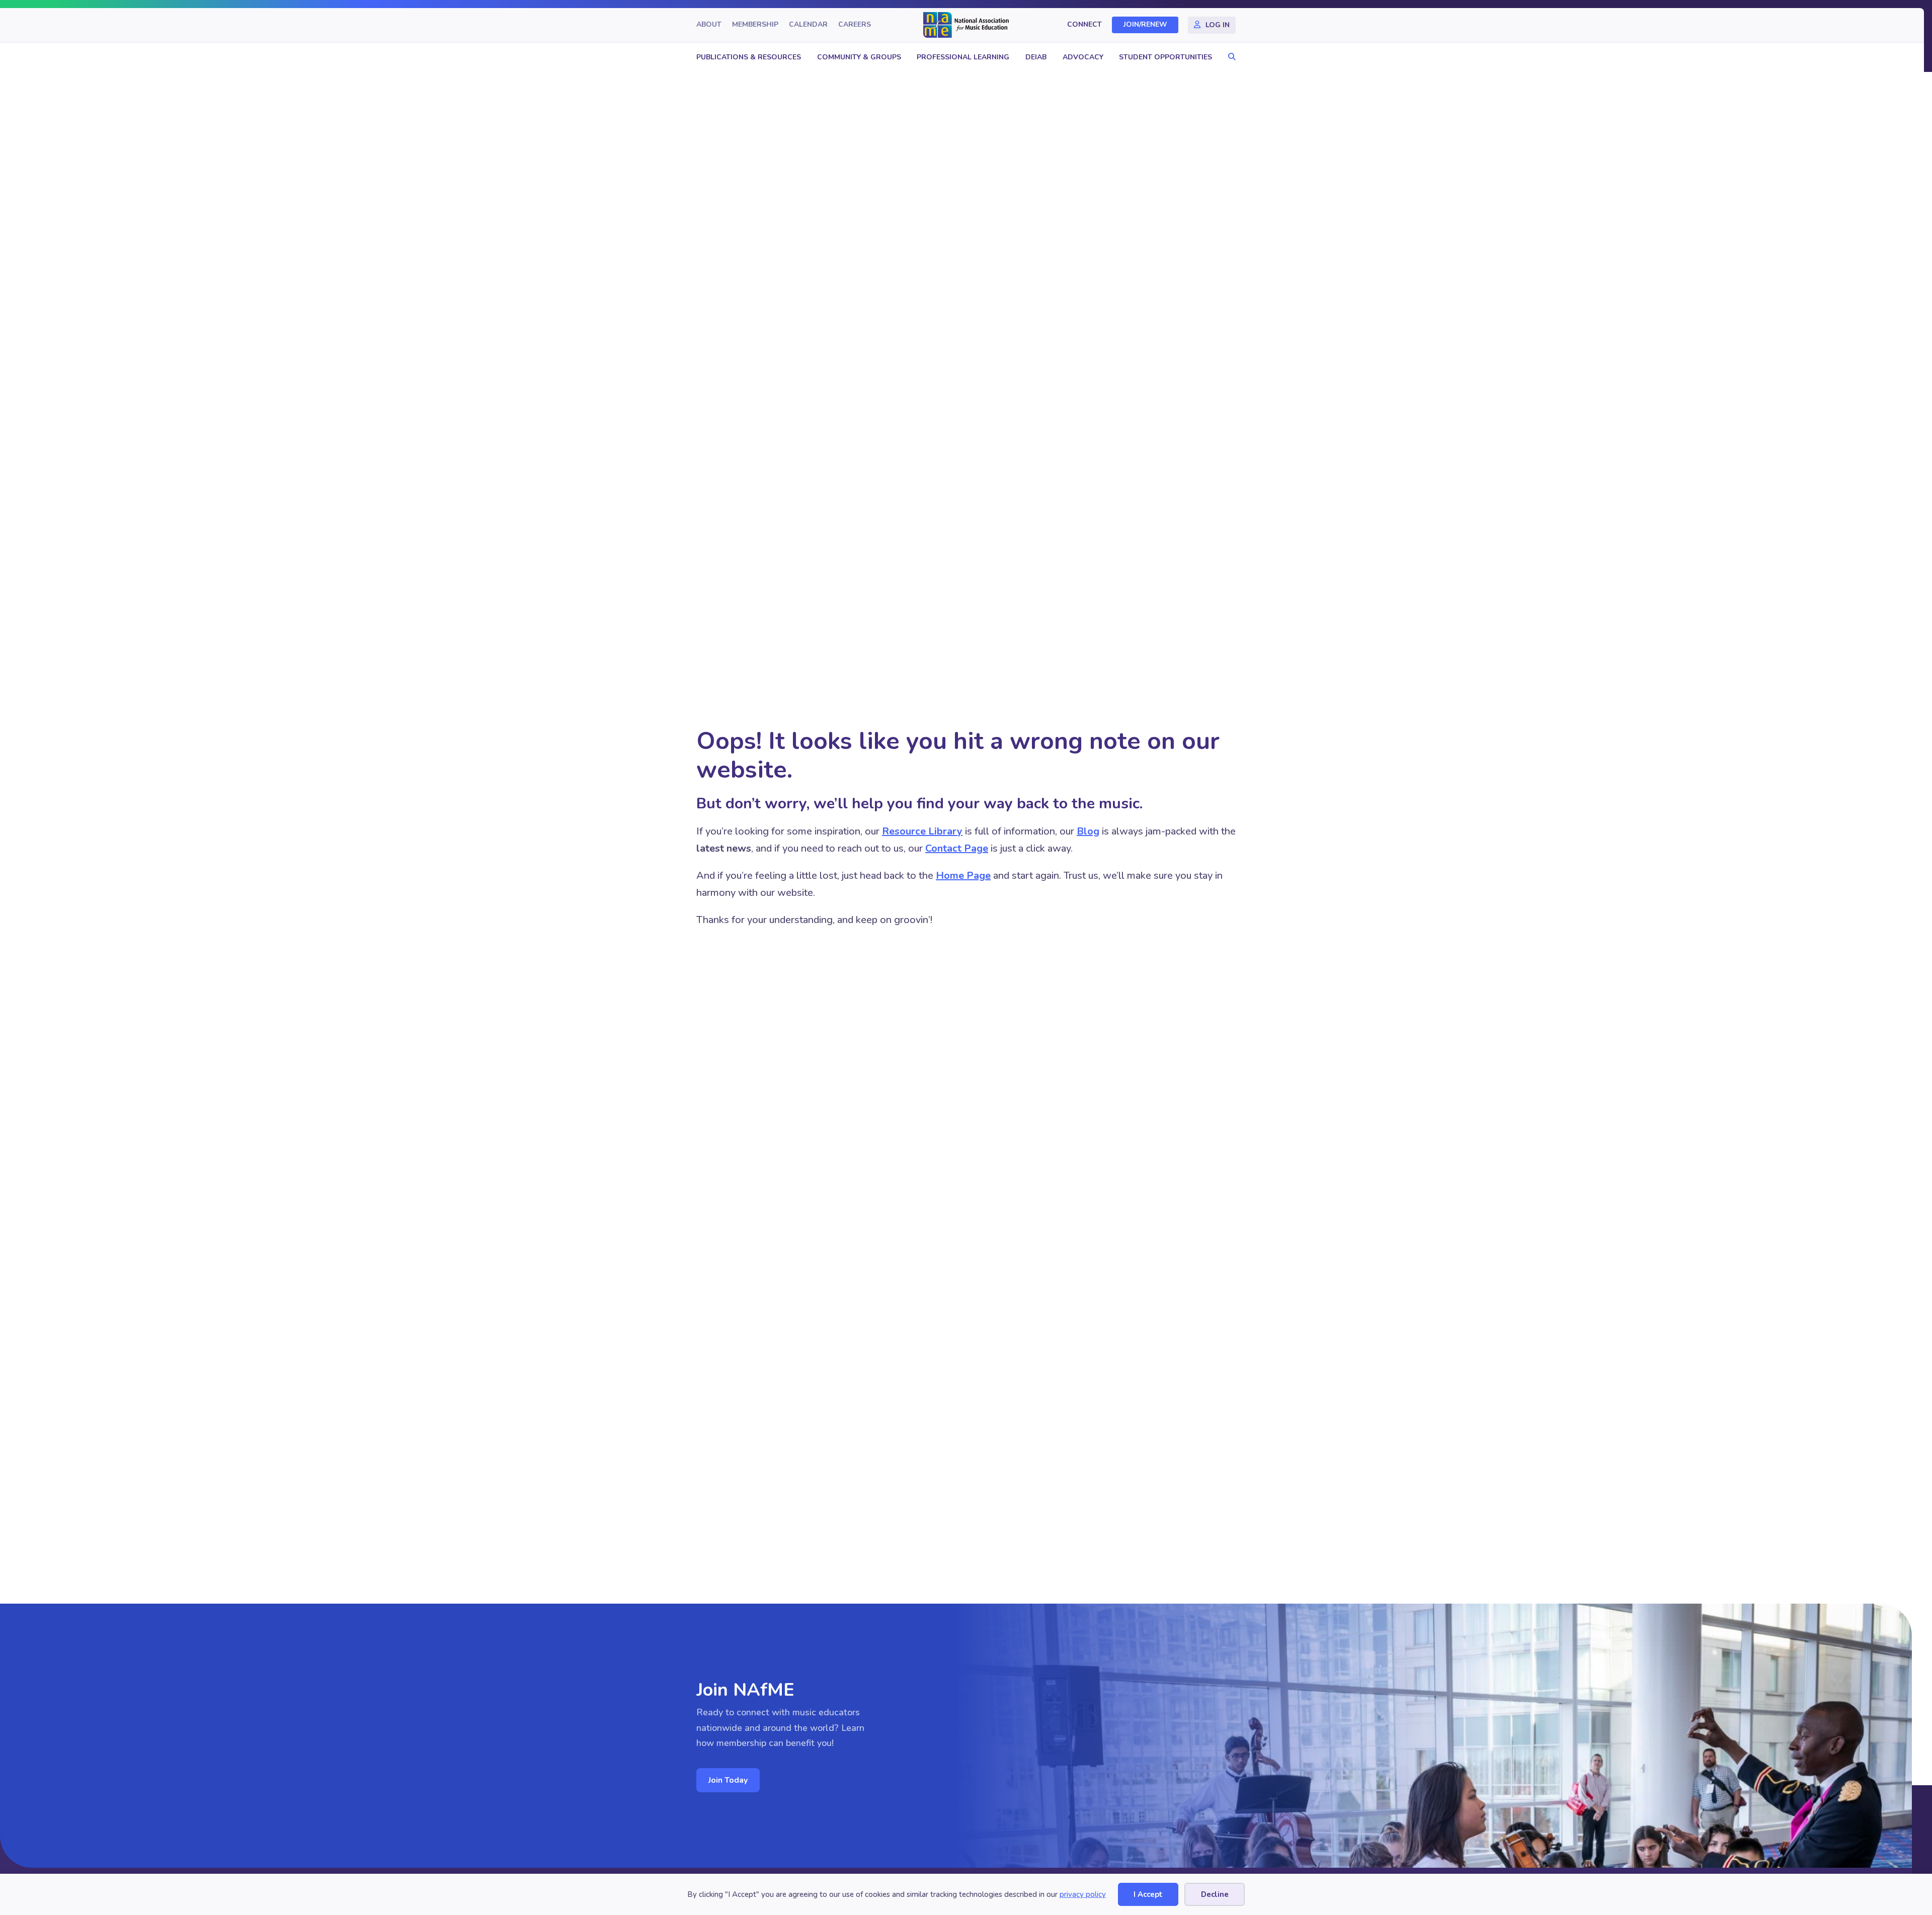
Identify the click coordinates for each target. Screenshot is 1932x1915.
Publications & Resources (749, 57)
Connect (1084, 25)
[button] (1229, 57)
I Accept (1148, 1894)
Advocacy (1083, 57)
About (709, 25)
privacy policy (1083, 1894)
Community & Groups (859, 57)
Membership (755, 25)
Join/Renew (1145, 25)
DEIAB (1036, 57)
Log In (1218, 25)
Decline (1215, 1894)
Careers (855, 25)
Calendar (808, 25)
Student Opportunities (1165, 57)
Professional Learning (963, 57)
